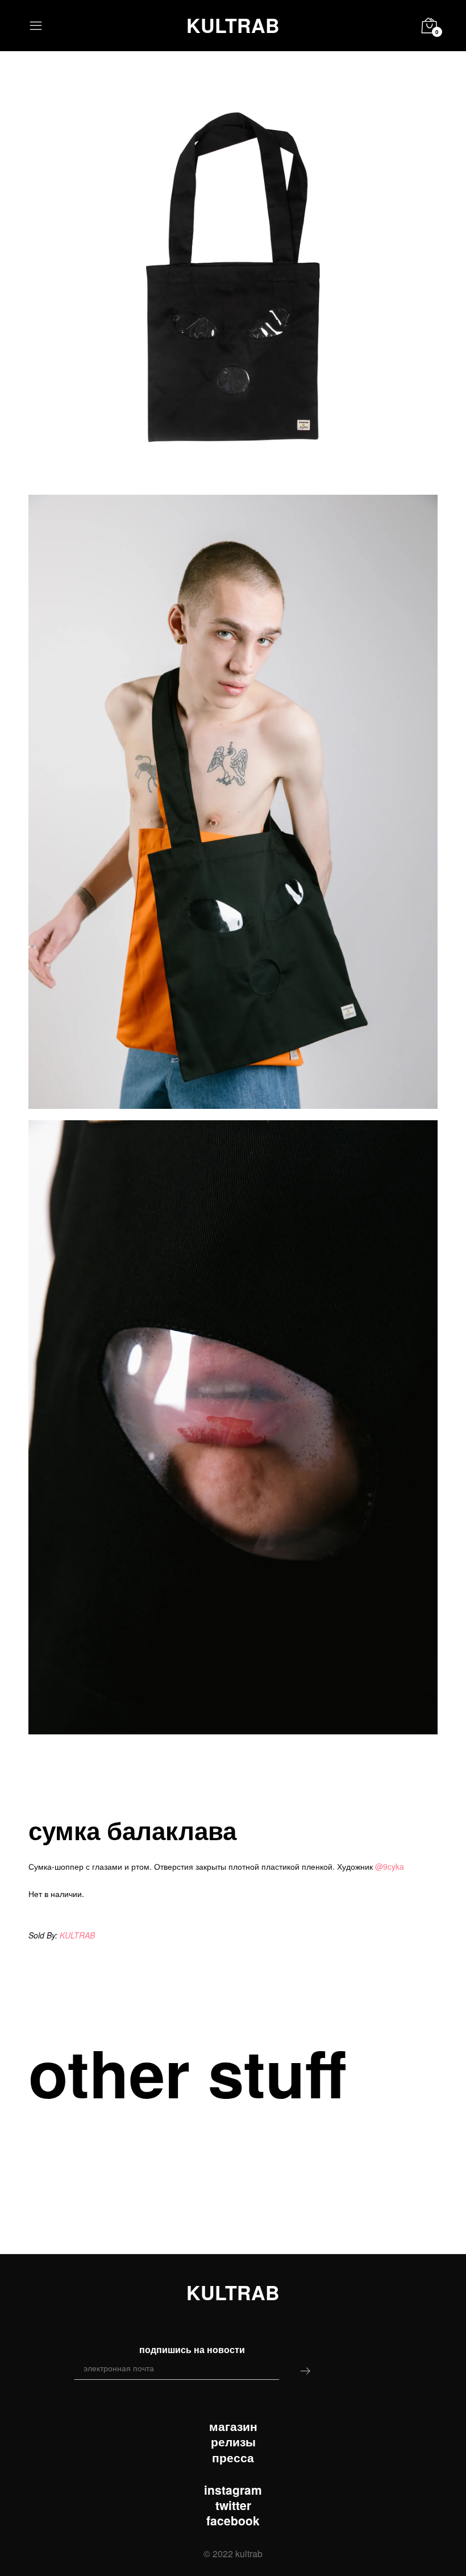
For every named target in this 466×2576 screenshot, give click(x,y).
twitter (233, 2505)
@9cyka (390, 1866)
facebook (233, 2521)
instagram (233, 2490)
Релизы (233, 2442)
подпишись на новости (192, 2349)
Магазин (233, 2426)
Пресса (233, 2457)
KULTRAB (233, 25)
